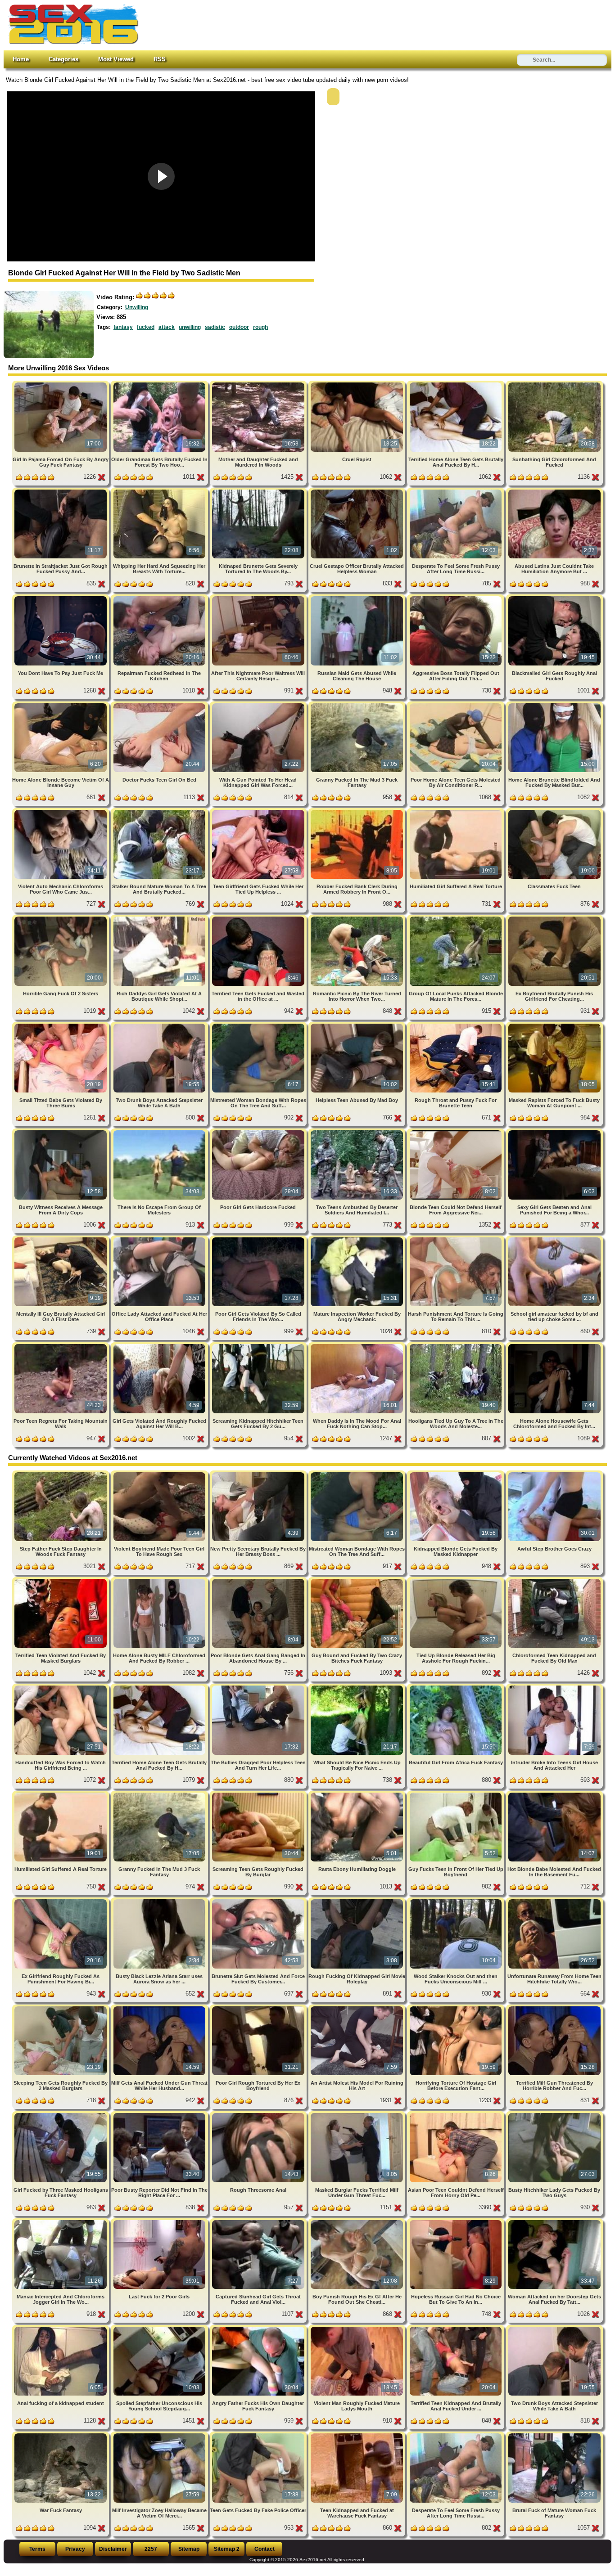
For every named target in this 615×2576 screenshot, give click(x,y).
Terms (37, 2549)
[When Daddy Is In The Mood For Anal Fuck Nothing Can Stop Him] (358, 1346)
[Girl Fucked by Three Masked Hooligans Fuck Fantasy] (61, 2115)
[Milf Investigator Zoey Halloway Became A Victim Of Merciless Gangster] (160, 2435)
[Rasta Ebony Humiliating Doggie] (358, 1794)
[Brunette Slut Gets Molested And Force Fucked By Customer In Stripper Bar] (259, 1901)
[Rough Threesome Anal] (259, 2115)
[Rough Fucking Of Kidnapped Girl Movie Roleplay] (358, 1901)
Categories (63, 59)
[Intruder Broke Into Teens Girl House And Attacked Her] (554, 1687)
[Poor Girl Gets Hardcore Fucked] (259, 1132)
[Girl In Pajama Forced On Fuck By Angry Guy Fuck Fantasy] (61, 384)
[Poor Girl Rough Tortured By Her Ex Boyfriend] (259, 2008)
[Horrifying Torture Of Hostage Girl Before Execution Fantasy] (456, 2008)
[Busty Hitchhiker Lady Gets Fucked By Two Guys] (554, 2115)
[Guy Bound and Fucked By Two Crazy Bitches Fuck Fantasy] (358, 1580)
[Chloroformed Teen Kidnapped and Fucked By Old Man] (554, 1580)
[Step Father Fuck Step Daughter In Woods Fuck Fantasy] (61, 1474)
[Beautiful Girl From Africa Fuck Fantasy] (456, 1687)
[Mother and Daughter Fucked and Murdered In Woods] (259, 384)
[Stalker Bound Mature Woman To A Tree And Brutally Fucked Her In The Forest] (160, 811)
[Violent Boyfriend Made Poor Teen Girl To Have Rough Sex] (160, 1474)
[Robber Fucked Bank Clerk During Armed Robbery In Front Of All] (358, 811)
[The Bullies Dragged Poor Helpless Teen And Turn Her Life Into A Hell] (259, 1687)
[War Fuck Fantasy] (61, 2435)
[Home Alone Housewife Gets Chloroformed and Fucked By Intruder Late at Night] (554, 1346)
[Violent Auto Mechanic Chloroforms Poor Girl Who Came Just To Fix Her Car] (61, 811)
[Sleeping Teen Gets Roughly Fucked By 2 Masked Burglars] (61, 2008)
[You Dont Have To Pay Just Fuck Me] (61, 598)
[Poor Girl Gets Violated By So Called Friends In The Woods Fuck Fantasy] (259, 1239)
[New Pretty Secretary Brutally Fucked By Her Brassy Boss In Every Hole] (259, 1474)
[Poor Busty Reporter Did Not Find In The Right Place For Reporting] (160, 2115)
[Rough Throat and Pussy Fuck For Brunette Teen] (456, 1025)
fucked (146, 327)
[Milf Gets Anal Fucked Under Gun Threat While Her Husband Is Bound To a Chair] (160, 2008)
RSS (160, 59)
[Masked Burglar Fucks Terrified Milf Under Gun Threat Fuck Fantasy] (358, 2115)
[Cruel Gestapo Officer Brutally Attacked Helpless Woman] (358, 491)
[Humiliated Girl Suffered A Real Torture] (456, 811)
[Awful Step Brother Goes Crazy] (554, 1474)
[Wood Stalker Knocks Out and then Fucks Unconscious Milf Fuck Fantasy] (456, 1901)
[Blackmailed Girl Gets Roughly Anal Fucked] (554, 598)
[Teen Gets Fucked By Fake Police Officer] (259, 2435)
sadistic (215, 327)
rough (260, 327)
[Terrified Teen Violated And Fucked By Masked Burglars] (61, 1580)
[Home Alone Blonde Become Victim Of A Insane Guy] (61, 705)
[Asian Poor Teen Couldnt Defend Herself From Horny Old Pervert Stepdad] (456, 2115)
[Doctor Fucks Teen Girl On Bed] (160, 705)
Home (21, 59)
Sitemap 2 (227, 2549)
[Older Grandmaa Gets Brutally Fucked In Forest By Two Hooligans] (160, 384)
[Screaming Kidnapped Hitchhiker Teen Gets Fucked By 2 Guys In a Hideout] (259, 1346)
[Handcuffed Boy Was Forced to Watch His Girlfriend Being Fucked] (61, 1687)
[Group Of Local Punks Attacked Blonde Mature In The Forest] (456, 918)
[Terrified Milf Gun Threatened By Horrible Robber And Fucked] (554, 2008)
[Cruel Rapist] (358, 384)
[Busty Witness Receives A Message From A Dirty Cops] (61, 1132)
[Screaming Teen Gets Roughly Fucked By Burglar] (259, 1794)
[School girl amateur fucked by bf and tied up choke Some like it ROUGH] (554, 1239)
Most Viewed (116, 59)
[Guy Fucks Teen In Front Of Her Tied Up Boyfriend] (456, 1794)
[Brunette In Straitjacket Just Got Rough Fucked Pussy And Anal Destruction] (61, 491)
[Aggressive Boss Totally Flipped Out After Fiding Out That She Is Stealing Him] (456, 598)
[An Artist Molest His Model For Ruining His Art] (358, 2008)
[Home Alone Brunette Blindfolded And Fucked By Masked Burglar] (554, 705)
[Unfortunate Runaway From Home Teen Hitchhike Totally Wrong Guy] (554, 1901)
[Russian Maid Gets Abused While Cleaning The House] (358, 598)
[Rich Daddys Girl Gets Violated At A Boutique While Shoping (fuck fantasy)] (160, 918)
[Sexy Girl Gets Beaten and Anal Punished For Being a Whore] (554, 1132)
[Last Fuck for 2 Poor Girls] (160, 2222)
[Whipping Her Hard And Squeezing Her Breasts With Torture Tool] (160, 491)
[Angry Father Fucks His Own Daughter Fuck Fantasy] (259, 2328)
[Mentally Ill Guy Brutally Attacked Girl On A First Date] (61, 1239)
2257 (151, 2549)
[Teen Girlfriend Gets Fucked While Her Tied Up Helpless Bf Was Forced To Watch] (259, 811)
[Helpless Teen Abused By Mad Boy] (358, 1025)
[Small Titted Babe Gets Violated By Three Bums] (61, 1025)
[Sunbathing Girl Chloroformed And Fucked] (554, 384)
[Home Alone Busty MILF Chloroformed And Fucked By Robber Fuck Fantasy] (160, 1580)
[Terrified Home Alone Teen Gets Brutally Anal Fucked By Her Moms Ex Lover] (456, 384)
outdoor (239, 327)
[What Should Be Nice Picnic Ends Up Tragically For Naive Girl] (358, 1687)
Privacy (75, 2549)
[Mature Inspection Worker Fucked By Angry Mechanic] (358, 1239)
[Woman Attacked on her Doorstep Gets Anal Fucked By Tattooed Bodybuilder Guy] (554, 2222)
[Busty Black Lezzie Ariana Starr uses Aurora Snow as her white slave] (160, 1901)
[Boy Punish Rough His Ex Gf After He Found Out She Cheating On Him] (358, 2222)
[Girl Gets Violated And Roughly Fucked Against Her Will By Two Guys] (160, 1346)
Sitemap (189, 2549)
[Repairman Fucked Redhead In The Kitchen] (160, 598)
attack (167, 327)
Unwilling (137, 307)
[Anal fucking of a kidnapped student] (61, 2328)
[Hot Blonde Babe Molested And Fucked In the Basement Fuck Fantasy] (554, 1794)
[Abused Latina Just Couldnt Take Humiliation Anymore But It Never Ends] (554, 491)
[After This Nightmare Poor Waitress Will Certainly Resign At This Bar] (259, 598)
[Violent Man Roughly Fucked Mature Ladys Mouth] (358, 2328)
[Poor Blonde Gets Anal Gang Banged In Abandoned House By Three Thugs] (259, 1580)
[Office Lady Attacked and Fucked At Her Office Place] (160, 1239)
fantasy (123, 327)
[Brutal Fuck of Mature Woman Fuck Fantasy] (554, 2435)
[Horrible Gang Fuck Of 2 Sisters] (61, 918)
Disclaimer (113, 2549)
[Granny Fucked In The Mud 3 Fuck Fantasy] (358, 705)
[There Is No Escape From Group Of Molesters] (160, 1132)
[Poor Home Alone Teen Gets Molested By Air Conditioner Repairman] (456, 705)
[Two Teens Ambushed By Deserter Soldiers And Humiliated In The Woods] (358, 1132)
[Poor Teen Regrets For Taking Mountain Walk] (61, 1346)
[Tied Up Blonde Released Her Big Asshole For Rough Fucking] (456, 1580)
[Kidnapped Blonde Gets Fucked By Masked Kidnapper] (456, 1474)
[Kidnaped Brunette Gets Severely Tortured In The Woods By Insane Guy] (259, 491)
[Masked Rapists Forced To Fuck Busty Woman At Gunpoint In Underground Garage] (554, 1025)
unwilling (190, 327)
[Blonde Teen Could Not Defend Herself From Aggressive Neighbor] (456, 1132)
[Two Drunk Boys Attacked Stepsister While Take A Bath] (160, 1025)
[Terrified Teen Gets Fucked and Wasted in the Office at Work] (259, 918)
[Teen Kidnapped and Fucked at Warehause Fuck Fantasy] (358, 2435)
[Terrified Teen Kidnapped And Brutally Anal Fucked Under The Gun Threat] (456, 2328)
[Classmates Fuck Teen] (554, 811)
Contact (265, 2549)
